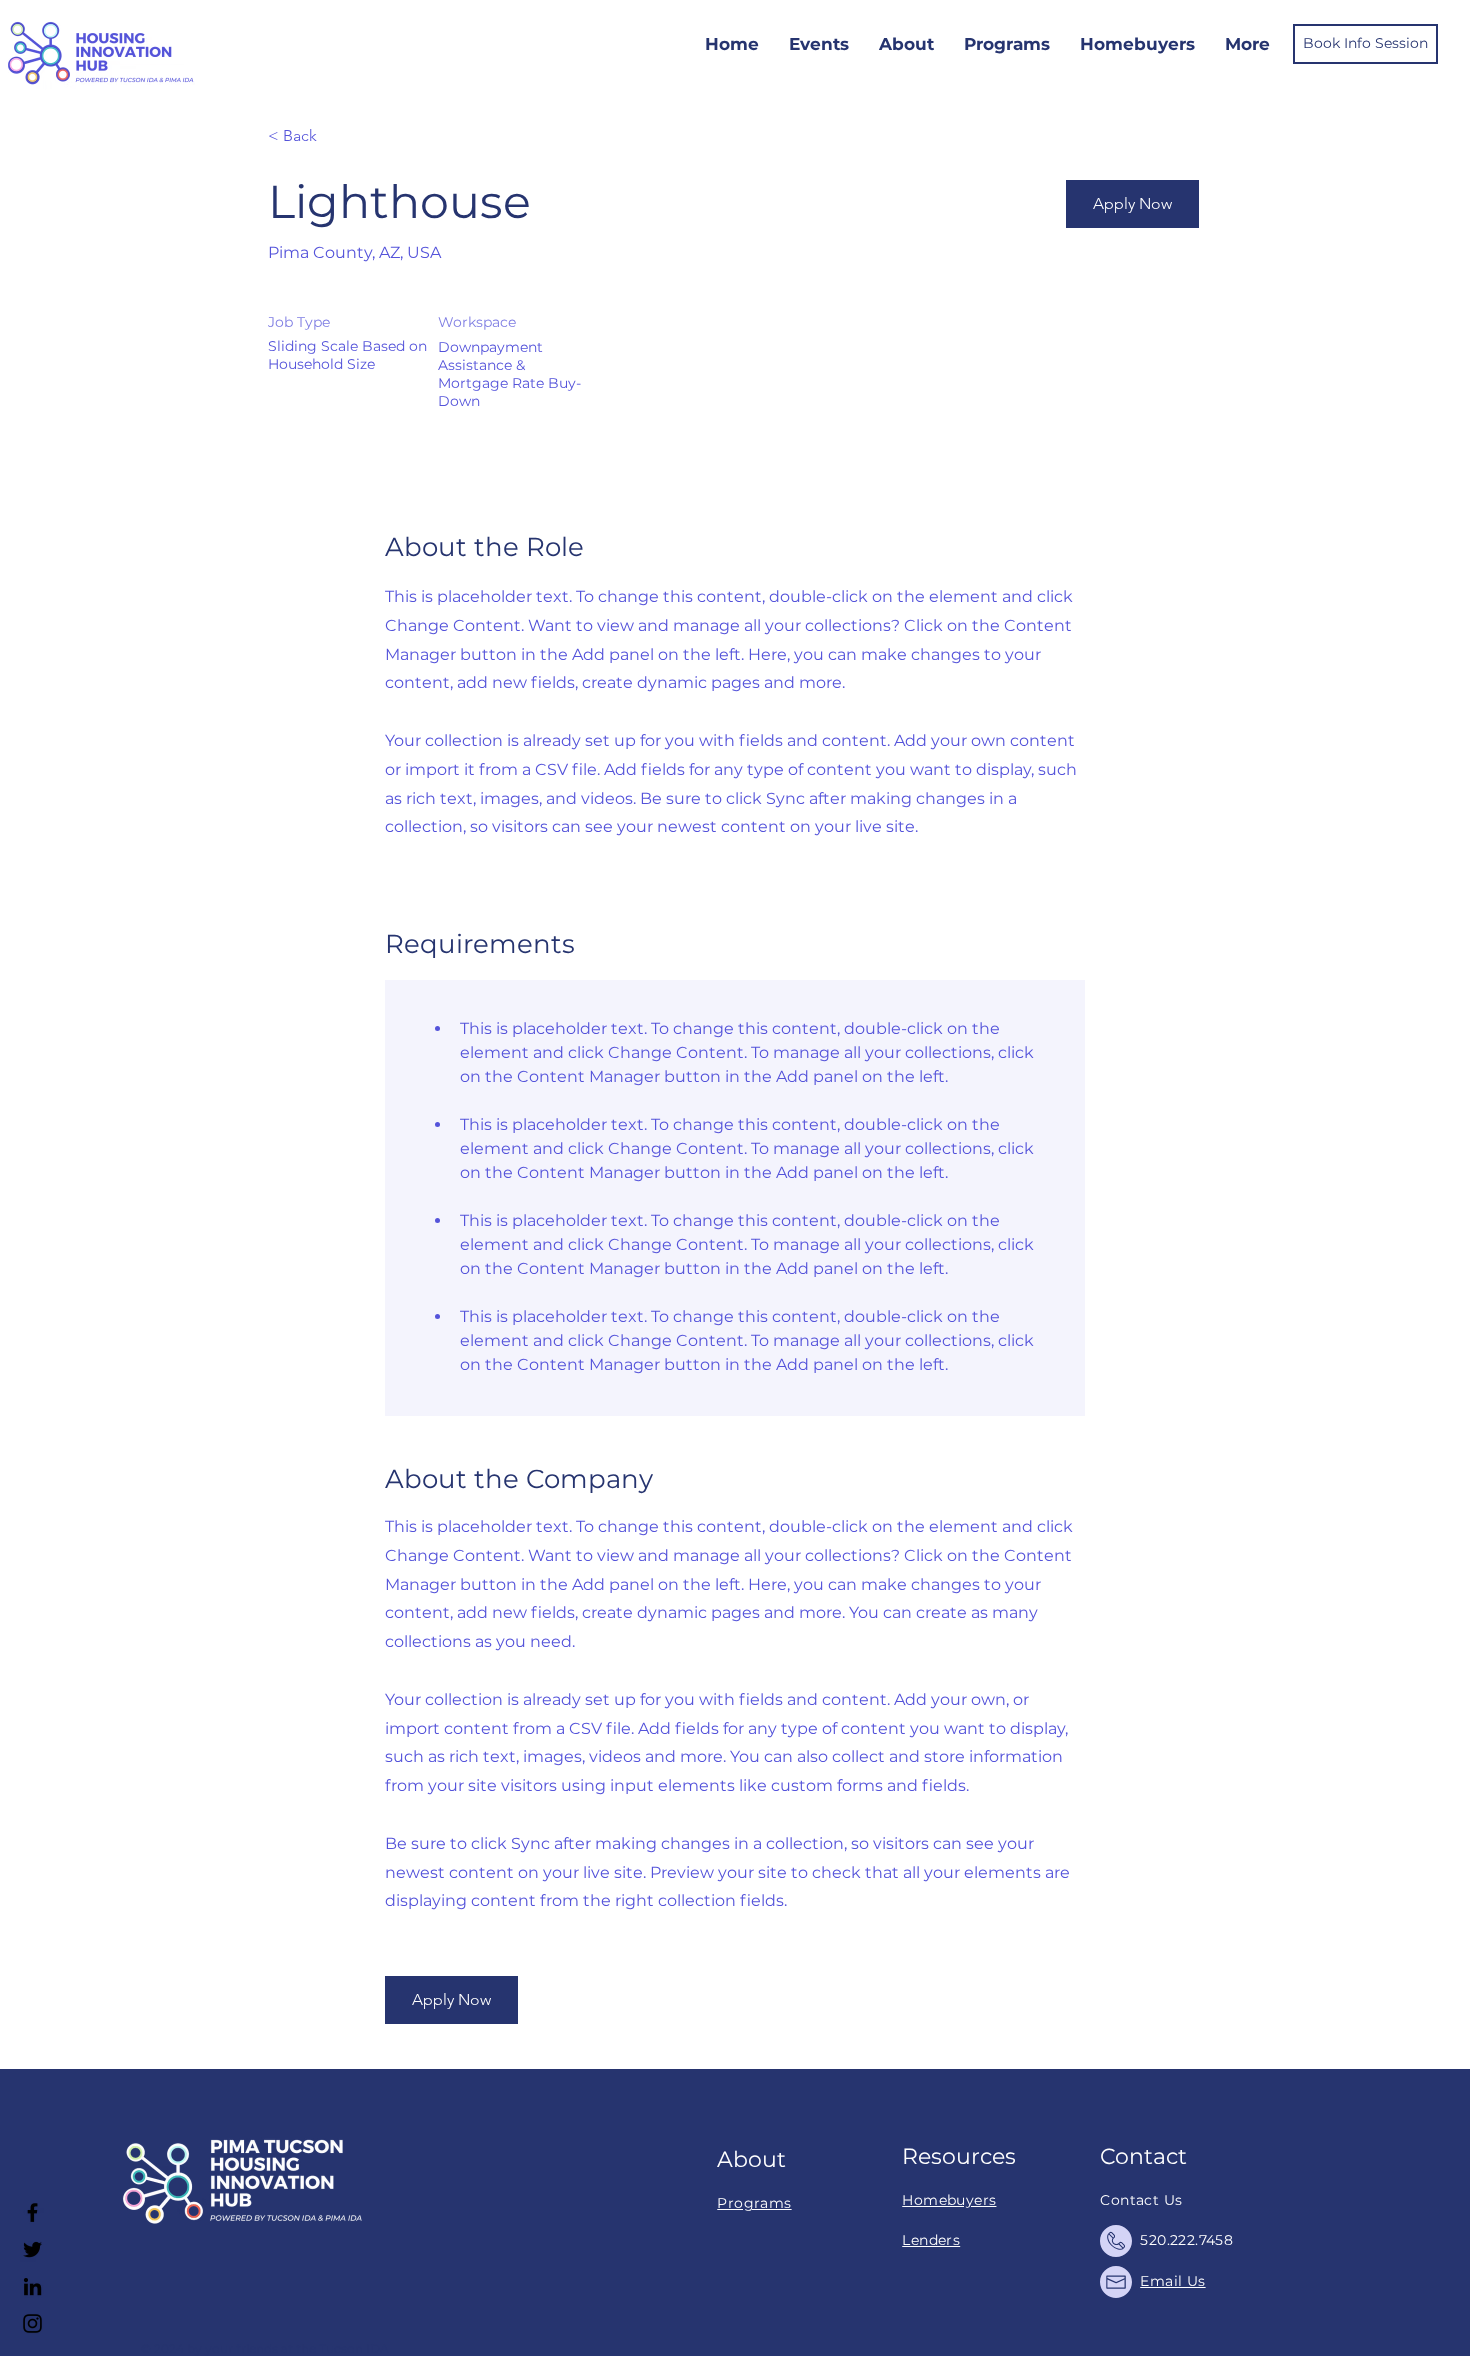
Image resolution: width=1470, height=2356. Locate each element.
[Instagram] (32, 2323)
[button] (1132, 204)
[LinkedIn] (32, 2286)
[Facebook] (32, 2212)
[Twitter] (32, 2249)
